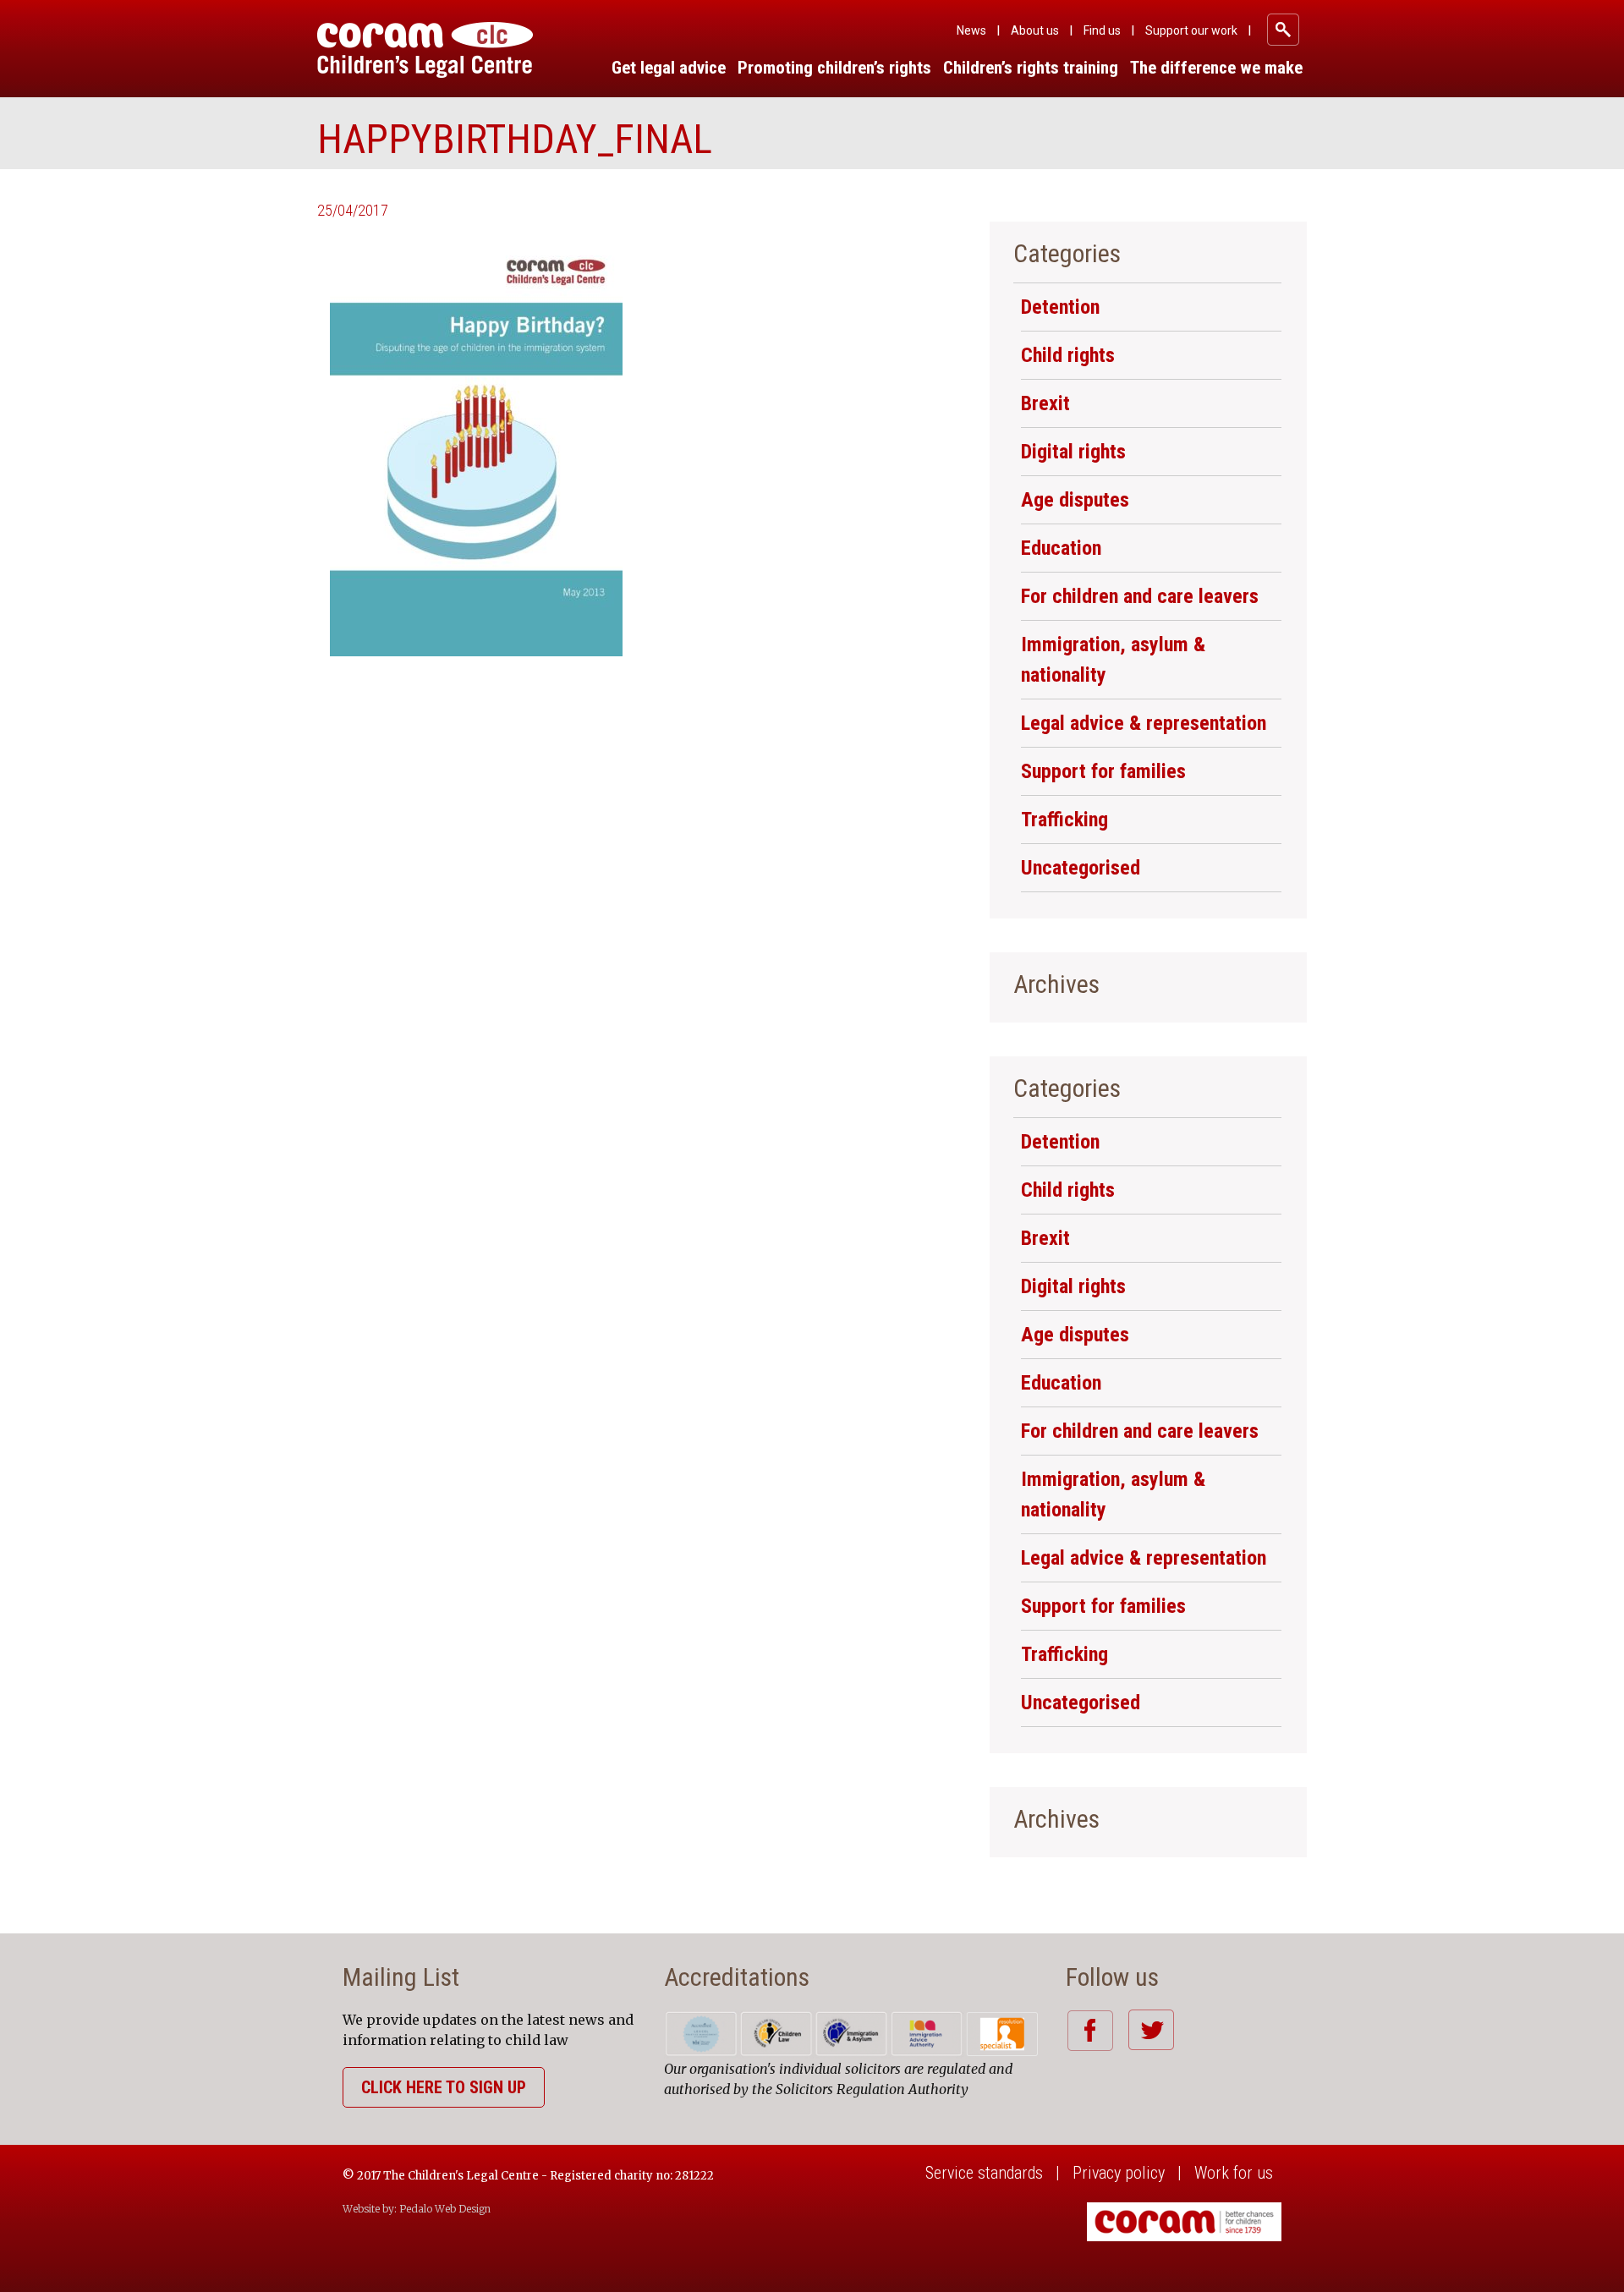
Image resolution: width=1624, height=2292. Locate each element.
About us (1035, 30)
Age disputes (1075, 500)
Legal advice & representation (1144, 723)
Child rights (1068, 355)
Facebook (1090, 2030)
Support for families (1103, 771)
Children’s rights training (1031, 68)
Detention (1060, 307)
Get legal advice (669, 68)
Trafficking (1064, 820)
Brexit (1045, 403)
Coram (425, 50)
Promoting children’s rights (834, 68)
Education (1061, 548)
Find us (1102, 30)
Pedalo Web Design (445, 2209)
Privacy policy (1119, 2173)
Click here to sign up (444, 2087)
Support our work (1191, 30)
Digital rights (1073, 452)
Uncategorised (1081, 868)
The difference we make (1216, 68)
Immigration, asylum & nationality (1113, 660)
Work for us (1234, 2173)
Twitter (1151, 2030)
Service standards (984, 2173)
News (971, 30)
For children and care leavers (1140, 596)
